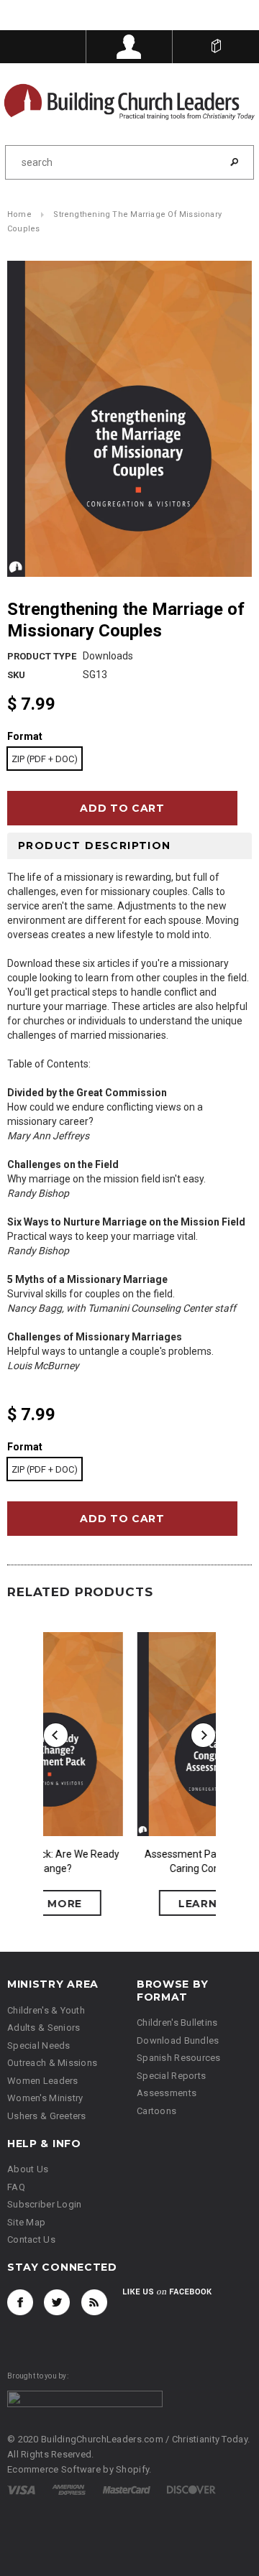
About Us (28, 2170)
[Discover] (191, 2490)
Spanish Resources (179, 2059)
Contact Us (31, 2241)
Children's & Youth (46, 2011)
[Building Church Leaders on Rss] (94, 2303)
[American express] (69, 2490)
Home (19, 216)
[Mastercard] (127, 2490)
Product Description (95, 846)
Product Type (42, 657)
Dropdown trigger (129, 47)
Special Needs (39, 2046)
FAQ (16, 2188)
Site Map (26, 2223)
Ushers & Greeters (47, 2117)
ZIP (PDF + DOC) (45, 760)
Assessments (167, 2094)
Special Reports (171, 2076)
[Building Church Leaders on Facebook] (20, 2303)
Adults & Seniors (44, 2029)
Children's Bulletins (177, 2024)
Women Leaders (43, 2081)
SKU (16, 676)
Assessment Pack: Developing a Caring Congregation (130, 1863)
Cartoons (156, 2112)
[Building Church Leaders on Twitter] (57, 2303)
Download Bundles (178, 2041)
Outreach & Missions (52, 2064)
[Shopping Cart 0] (216, 47)
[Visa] (21, 2490)
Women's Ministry (45, 2099)
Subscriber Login (44, 2206)
